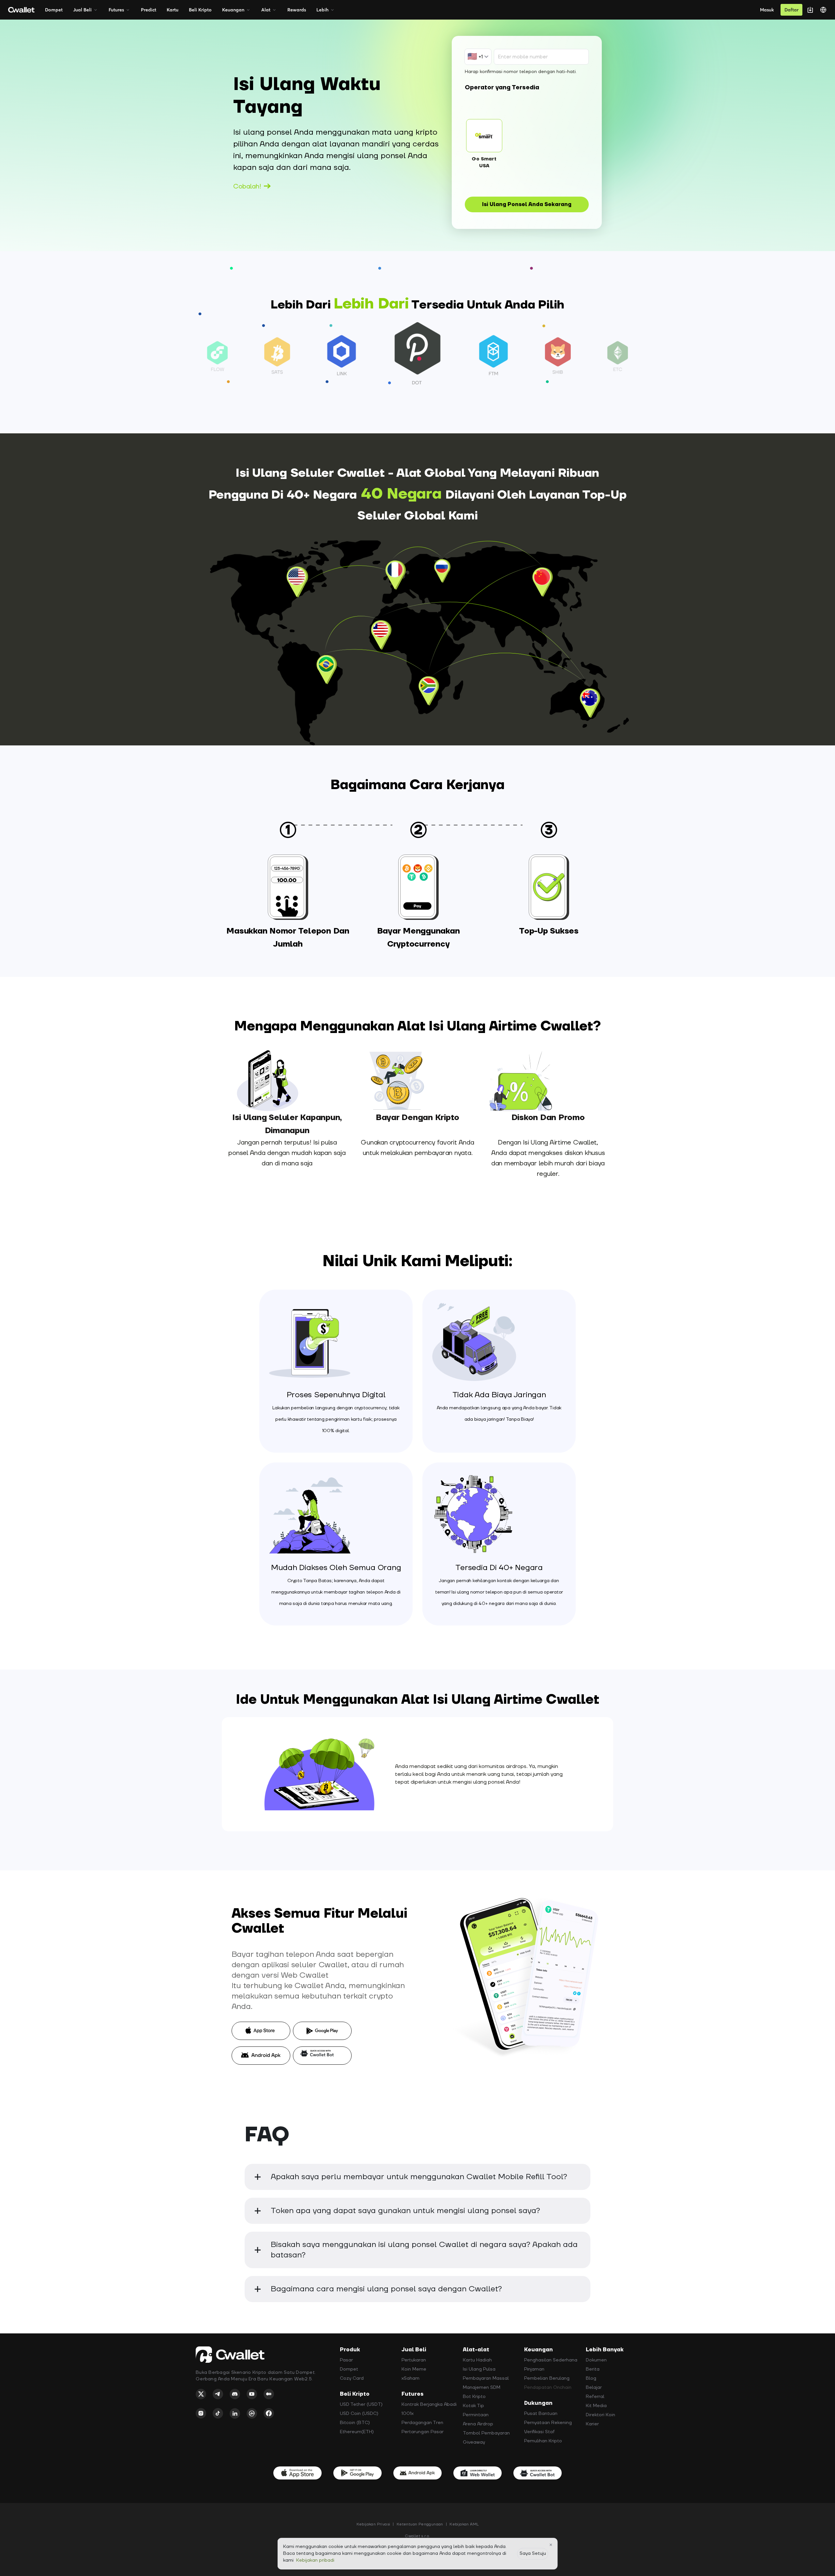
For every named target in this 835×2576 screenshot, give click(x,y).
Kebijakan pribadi (315, 2560)
